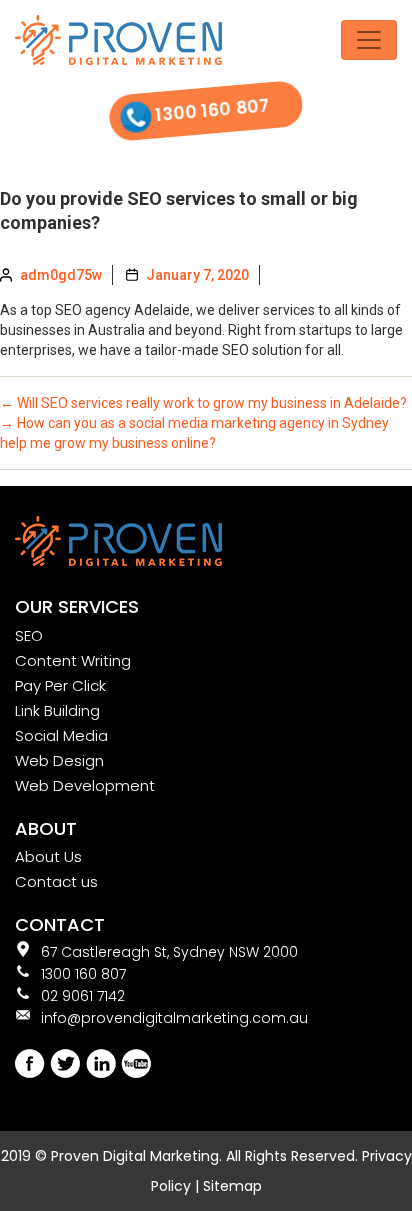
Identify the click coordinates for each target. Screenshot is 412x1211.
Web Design (59, 760)
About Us (48, 856)
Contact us (56, 881)
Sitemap (232, 1186)
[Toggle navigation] (369, 40)
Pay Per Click (60, 685)
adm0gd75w (61, 275)
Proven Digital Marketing (135, 1156)
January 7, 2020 (197, 275)
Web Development (85, 785)
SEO (29, 635)
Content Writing (73, 660)
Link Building (57, 710)
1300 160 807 (212, 110)
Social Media (61, 735)
